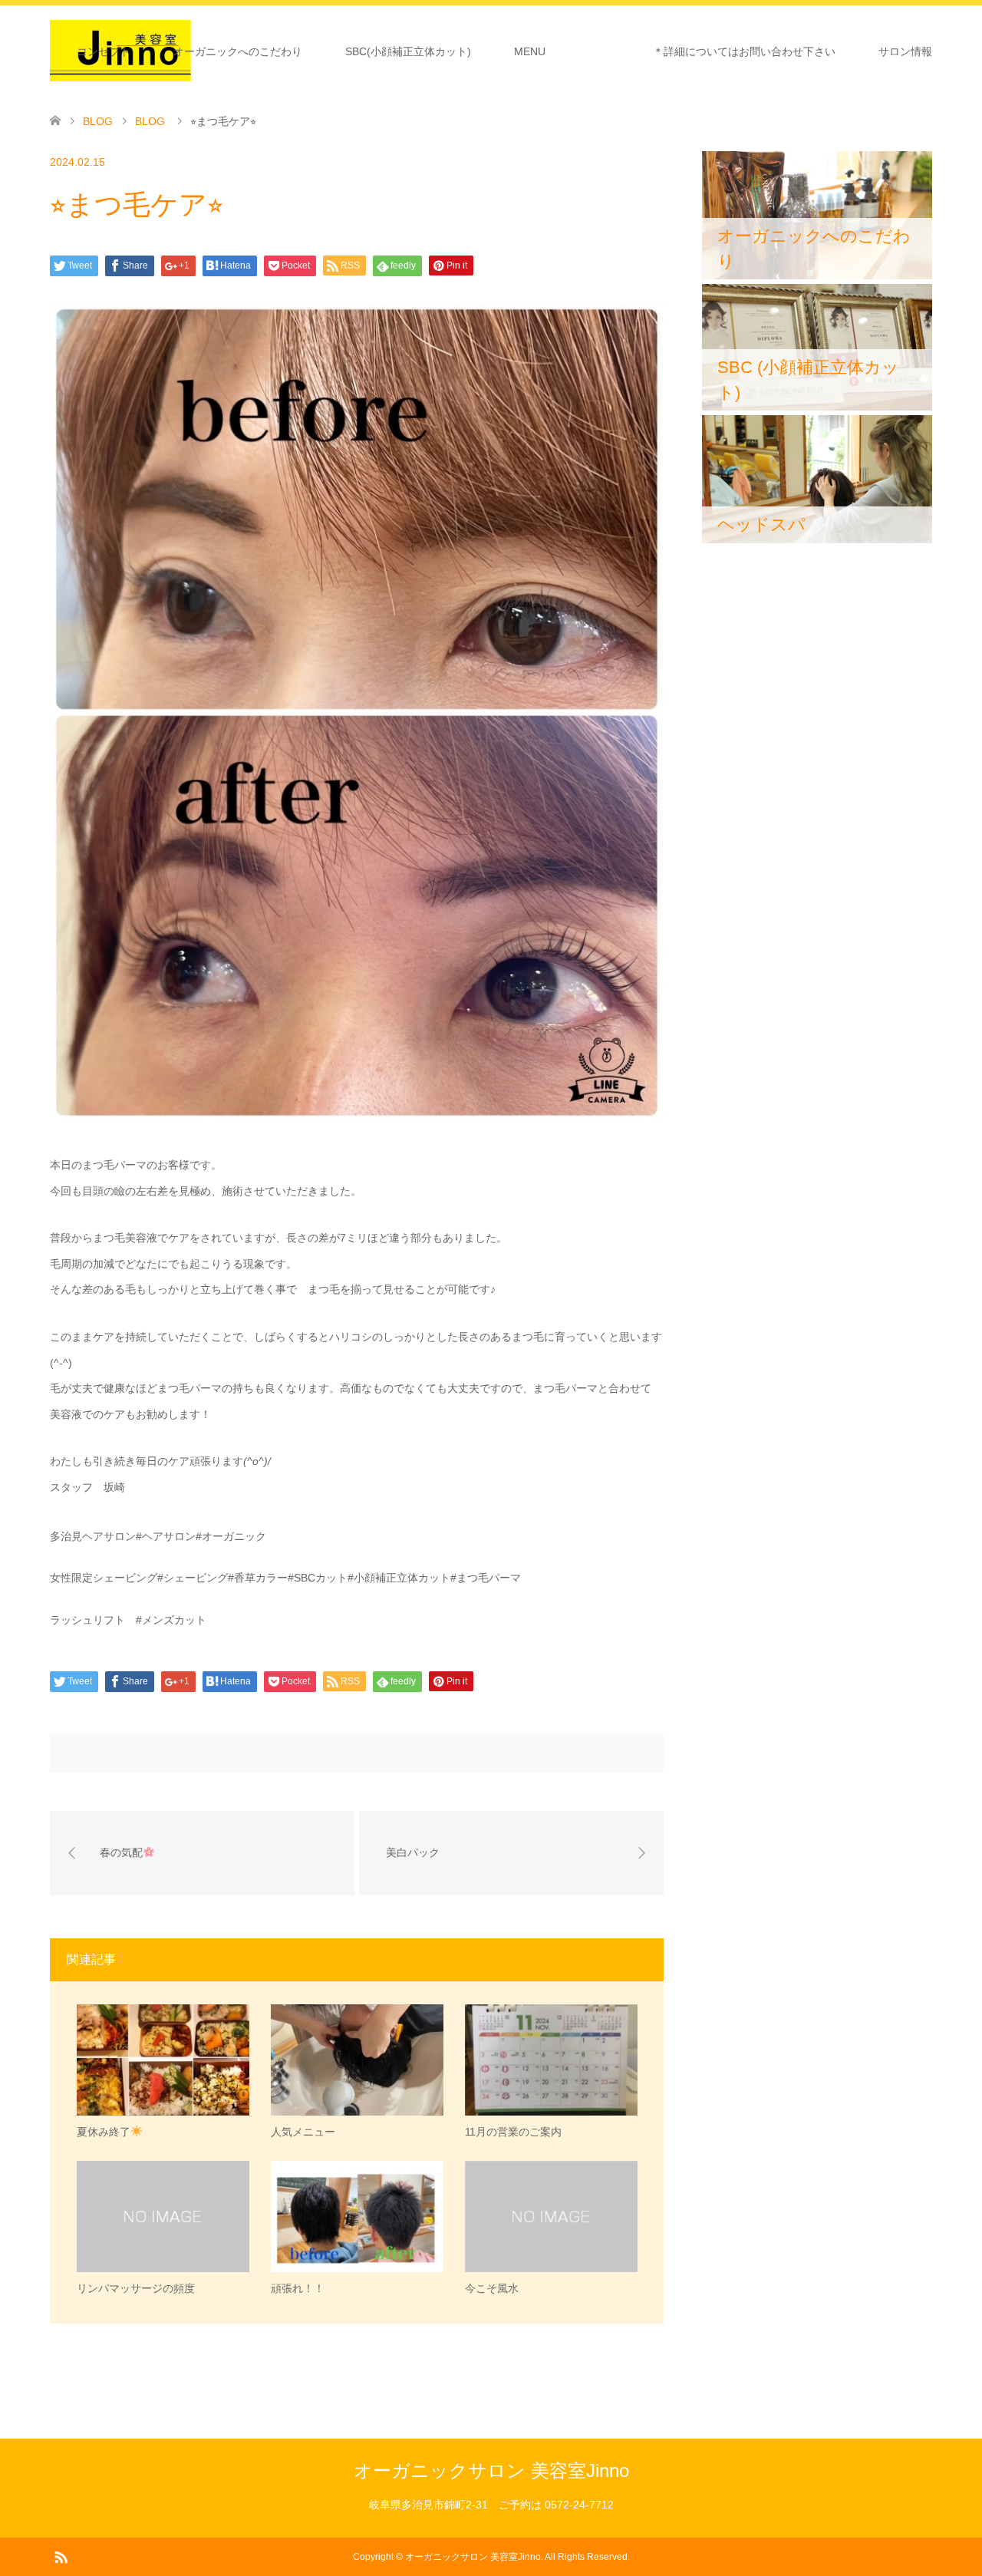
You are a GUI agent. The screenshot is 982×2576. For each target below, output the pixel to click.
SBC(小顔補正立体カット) (408, 51)
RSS (61, 2556)
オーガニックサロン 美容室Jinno (491, 2470)
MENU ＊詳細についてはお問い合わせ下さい (675, 51)
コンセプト (104, 51)
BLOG (98, 121)
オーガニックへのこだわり (238, 51)
